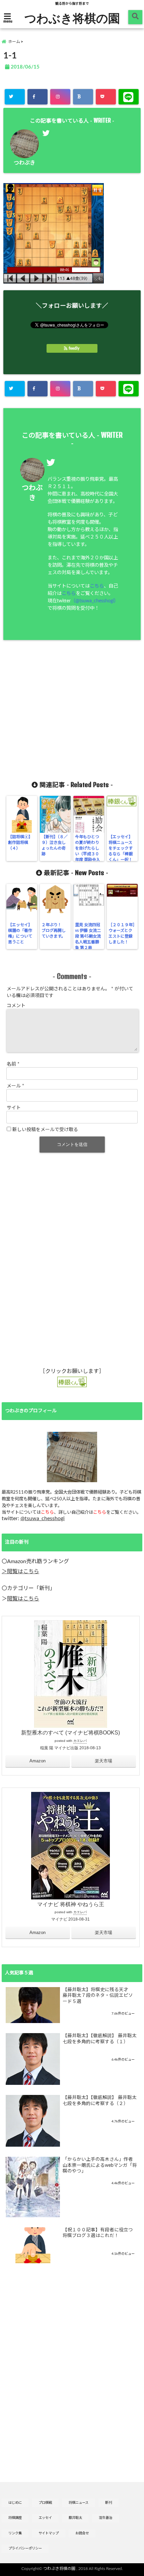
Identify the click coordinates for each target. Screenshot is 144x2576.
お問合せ (82, 2533)
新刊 (109, 2503)
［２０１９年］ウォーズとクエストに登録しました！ (122, 933)
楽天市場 (103, 1761)
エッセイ (45, 2518)
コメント (16, 1006)
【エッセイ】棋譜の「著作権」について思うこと (20, 933)
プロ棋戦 (45, 2503)
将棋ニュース (79, 2503)
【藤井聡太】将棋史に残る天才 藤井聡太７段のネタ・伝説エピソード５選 (98, 1996)
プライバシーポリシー (25, 2548)
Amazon (38, 1761)
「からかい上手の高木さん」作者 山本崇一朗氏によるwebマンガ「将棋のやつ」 (100, 2165)
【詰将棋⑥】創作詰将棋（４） (20, 843)
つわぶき (24, 163)
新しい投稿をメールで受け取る (45, 1130)
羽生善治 (105, 2518)
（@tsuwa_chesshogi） (95, 601)
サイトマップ (49, 2533)
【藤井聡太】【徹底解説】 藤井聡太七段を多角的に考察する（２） (100, 2101)
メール (15, 1086)
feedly (74, 348)
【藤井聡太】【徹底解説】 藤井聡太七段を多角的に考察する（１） (100, 2039)
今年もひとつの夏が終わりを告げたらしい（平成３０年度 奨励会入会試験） (88, 851)
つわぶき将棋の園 (72, 18)
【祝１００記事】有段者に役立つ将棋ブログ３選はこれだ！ (98, 2233)
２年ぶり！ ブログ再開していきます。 (54, 931)
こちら (97, 586)
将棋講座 (15, 2518)
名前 (13, 1064)
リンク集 (15, 2533)
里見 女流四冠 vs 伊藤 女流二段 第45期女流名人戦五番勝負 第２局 (88, 936)
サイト (14, 1108)
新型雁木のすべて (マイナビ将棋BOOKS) (70, 1733)
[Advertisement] (72, 711)
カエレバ (80, 1741)
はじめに (15, 2503)
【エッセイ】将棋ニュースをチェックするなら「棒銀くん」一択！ (121, 848)
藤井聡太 (75, 2518)
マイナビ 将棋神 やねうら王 (71, 1904)
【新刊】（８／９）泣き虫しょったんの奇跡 (55, 845)
